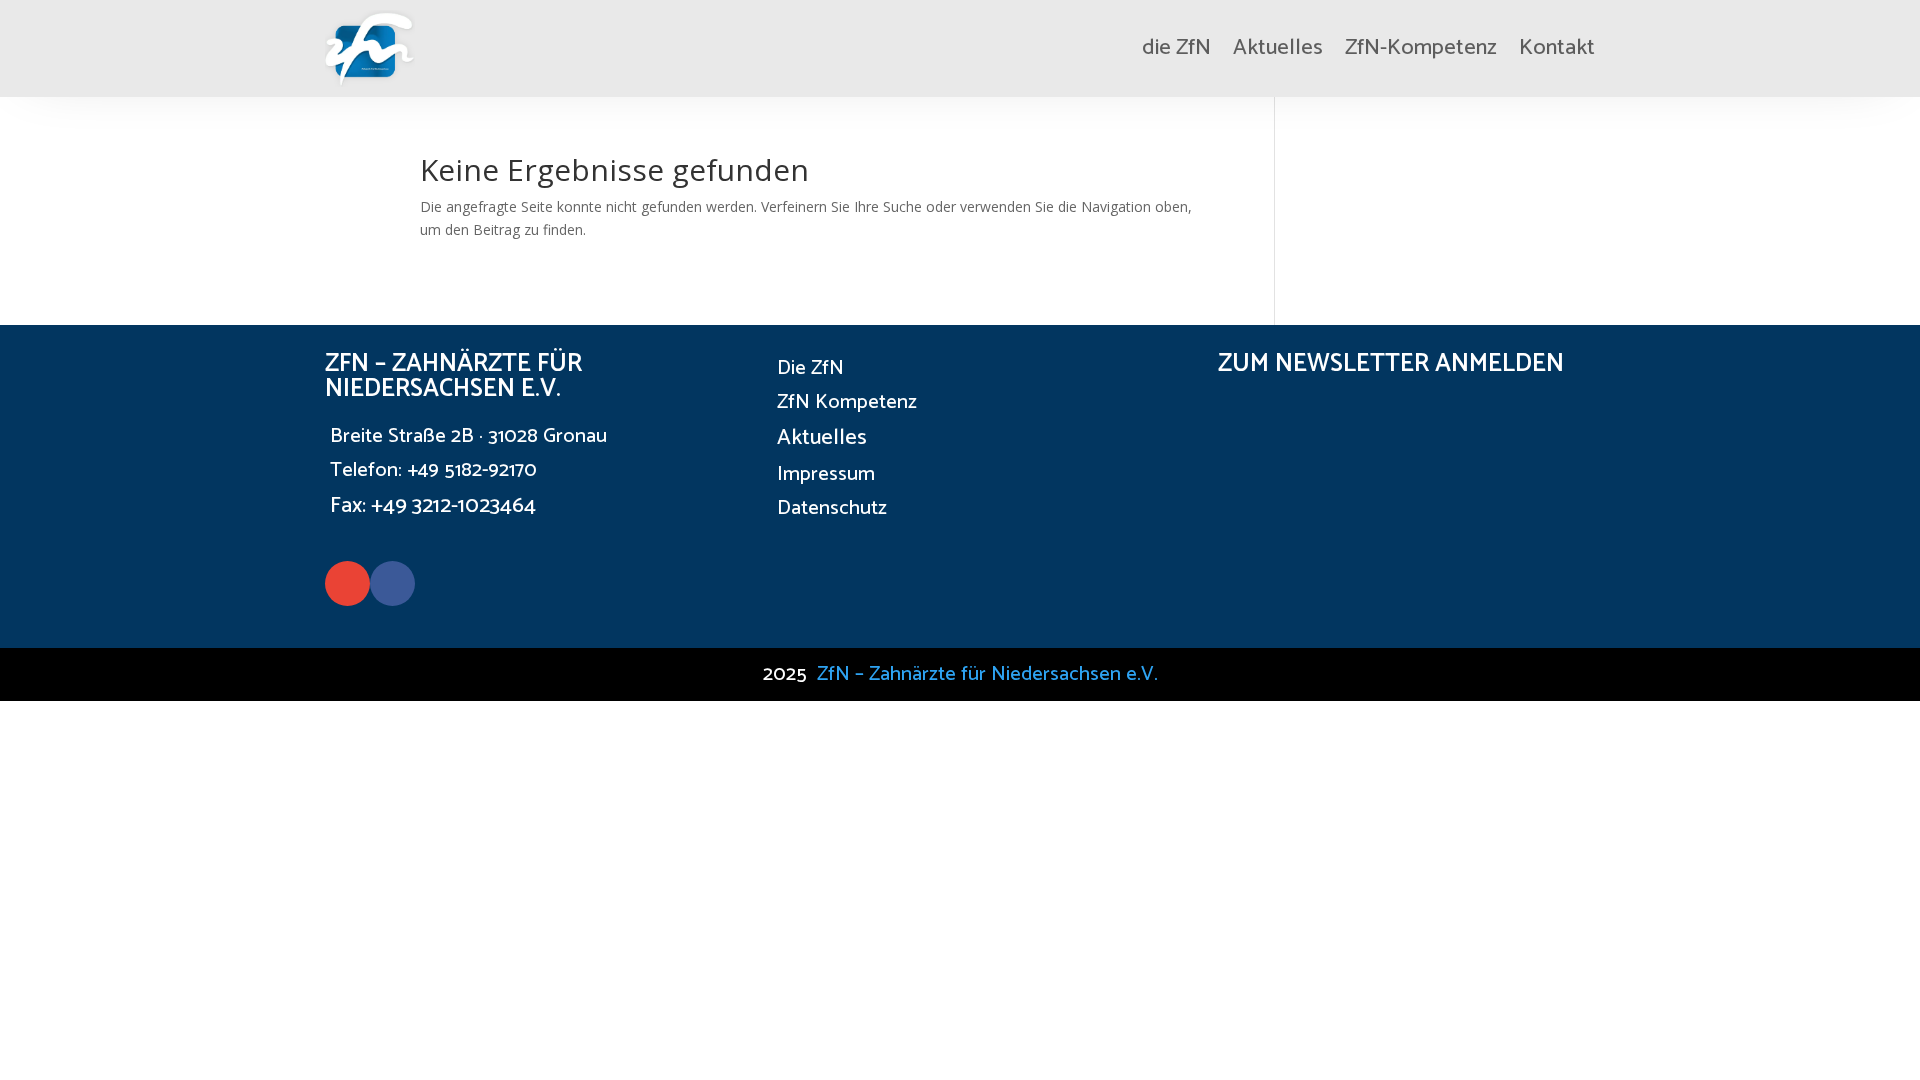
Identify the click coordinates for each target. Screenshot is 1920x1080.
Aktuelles (1278, 48)
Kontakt (1557, 48)
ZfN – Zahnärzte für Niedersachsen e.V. (987, 674)
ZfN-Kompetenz (1421, 48)
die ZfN (1176, 48)
